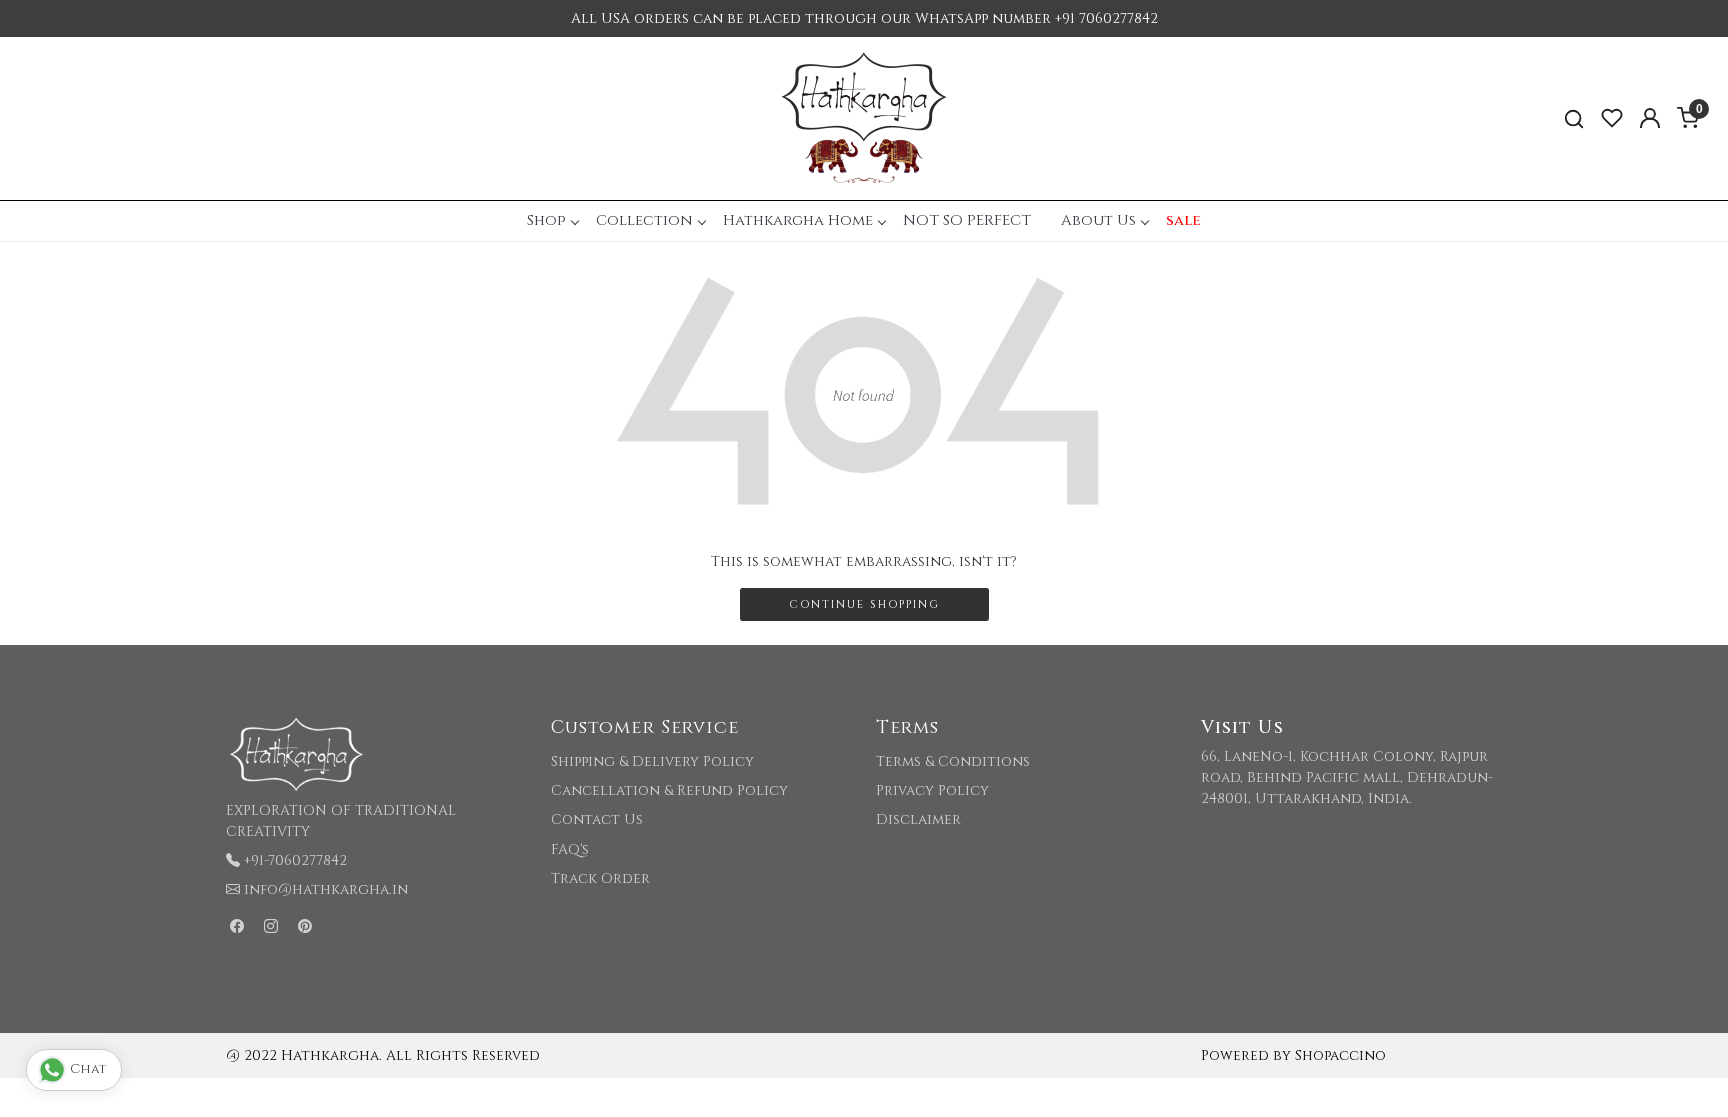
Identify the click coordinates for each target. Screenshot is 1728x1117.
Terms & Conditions (953, 761)
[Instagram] (271, 926)
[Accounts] (1650, 118)
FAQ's (570, 849)
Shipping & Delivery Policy (652, 761)
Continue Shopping (864, 604)
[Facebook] (237, 926)
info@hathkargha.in (326, 889)
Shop (546, 220)
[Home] (864, 118)
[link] (1574, 118)
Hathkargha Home (798, 220)
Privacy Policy (932, 790)
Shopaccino (1340, 1055)
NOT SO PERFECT (967, 220)
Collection (644, 220)
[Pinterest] (305, 926)
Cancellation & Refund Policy (669, 790)
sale (1183, 220)
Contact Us (597, 819)
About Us (1098, 220)
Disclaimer (918, 819)
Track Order (600, 878)
